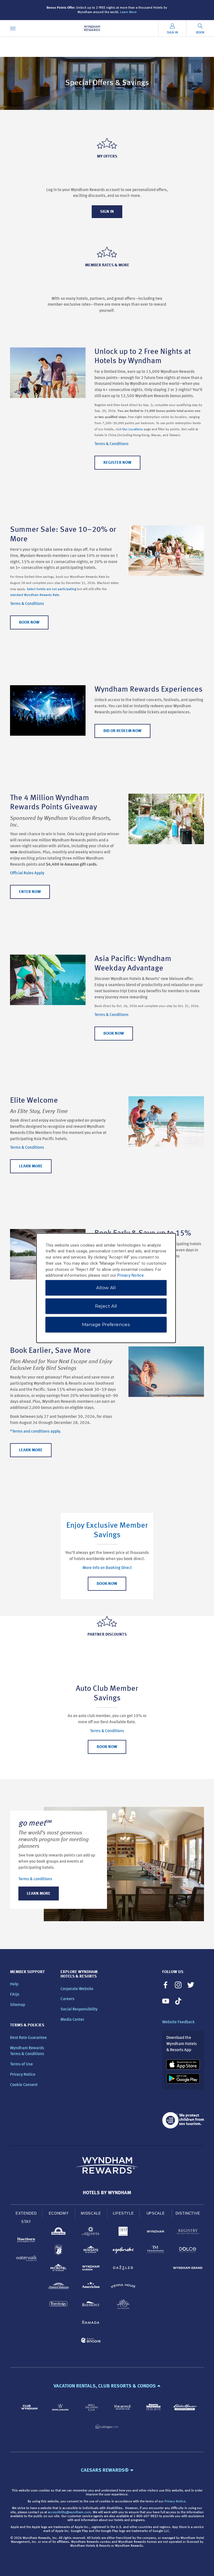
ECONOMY (59, 2213)
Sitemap (18, 2005)
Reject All (106, 1306)
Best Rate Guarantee (28, 2038)
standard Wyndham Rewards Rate (35, 595)
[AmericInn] (91, 2287)
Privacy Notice (23, 2075)
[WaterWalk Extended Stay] (26, 2259)
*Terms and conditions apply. (36, 1432)
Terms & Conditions (111, 444)
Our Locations (133, 429)
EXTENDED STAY (26, 2218)
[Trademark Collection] (155, 2251)
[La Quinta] (91, 2233)
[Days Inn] (59, 2233)
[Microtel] (59, 2269)
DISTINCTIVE (188, 2213)
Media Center (72, 2020)
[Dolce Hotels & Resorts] (188, 2251)
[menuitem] (13, 28)
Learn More (128, 12)
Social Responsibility (79, 2009)
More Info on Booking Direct (107, 1568)
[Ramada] (91, 2323)
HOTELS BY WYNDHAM (107, 2193)
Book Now (107, 1584)
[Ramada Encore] (91, 2341)
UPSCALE (156, 2213)
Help (14, 1984)
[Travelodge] (59, 2305)
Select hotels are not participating (51, 589)
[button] (107, 2386)
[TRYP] (123, 2233)
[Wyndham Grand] (188, 2269)
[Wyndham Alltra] (123, 2305)
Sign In (107, 212)
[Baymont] (91, 2305)
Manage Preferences (106, 1325)
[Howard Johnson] (59, 2287)
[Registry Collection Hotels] (188, 2233)
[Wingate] (91, 2251)
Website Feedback (178, 2022)
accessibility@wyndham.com (69, 2512)
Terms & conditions (35, 1879)
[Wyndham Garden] (91, 2269)
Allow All (106, 1288)
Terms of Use (21, 2064)
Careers (67, 1999)
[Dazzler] (123, 2269)
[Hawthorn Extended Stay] (26, 2241)
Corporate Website (77, 1989)
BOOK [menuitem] (200, 33)
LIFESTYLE (123, 2213)
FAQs (15, 1995)
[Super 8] (59, 2251)
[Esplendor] (123, 2251)
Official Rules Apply (27, 873)
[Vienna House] (123, 2287)
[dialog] (106, 1288)
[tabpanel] (107, 1864)
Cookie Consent (24, 2085)
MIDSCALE (91, 2213)
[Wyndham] (155, 2233)
